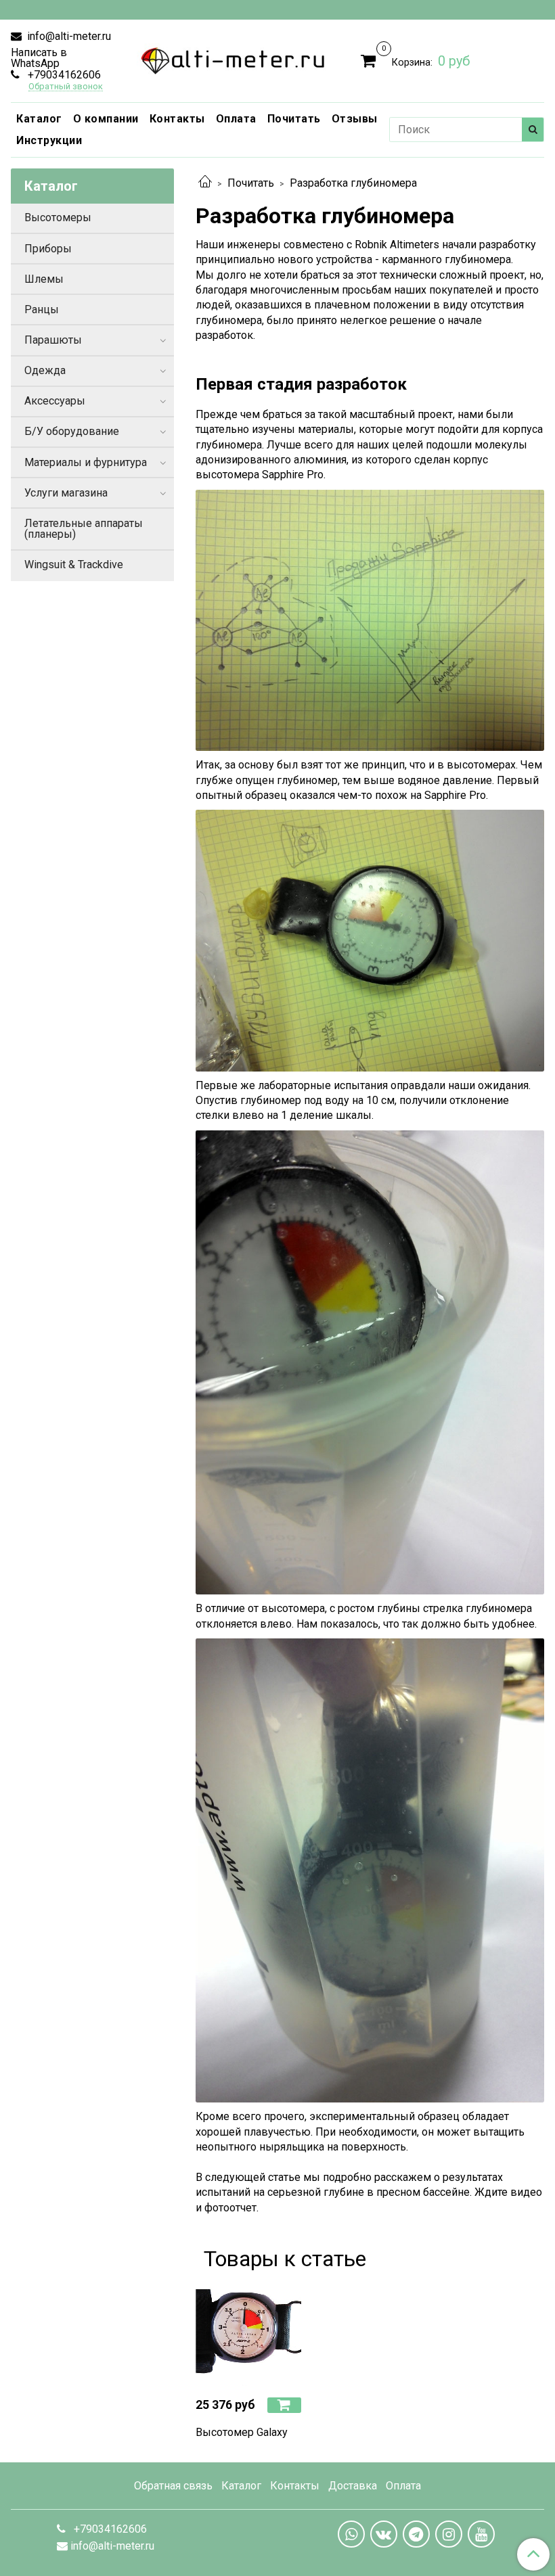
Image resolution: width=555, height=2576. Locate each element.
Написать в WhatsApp (39, 58)
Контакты (177, 119)
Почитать (294, 119)
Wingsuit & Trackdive (74, 565)
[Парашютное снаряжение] (233, 58)
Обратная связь (173, 2486)
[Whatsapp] (351, 2534)
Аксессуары (55, 401)
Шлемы (44, 279)
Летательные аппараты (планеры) (84, 529)
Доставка (353, 2486)
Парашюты (53, 340)
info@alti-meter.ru (68, 36)
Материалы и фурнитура (86, 462)
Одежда (45, 370)
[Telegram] (416, 2534)
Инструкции (49, 140)
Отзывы (355, 119)
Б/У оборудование (72, 431)
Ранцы (42, 309)
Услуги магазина (66, 493)
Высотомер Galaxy (242, 2432)
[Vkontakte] (384, 2534)
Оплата (236, 119)
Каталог (39, 119)
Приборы (48, 249)
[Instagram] (449, 2534)
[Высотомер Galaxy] (248, 2333)
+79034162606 (63, 75)
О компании (106, 119)
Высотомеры (58, 217)
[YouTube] (481, 2534)
